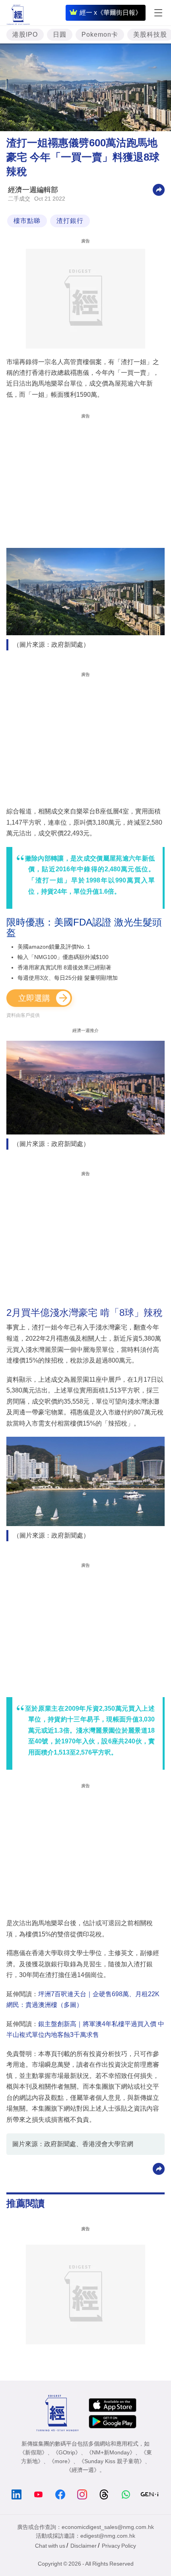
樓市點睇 (27, 221)
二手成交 (19, 199)
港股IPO (25, 34)
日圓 (60, 34)
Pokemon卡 (100, 34)
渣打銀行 (70, 221)
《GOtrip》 (67, 2452)
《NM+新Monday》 (111, 2452)
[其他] (159, 189)
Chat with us (50, 2546)
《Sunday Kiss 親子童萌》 (112, 2461)
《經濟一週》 (83, 2470)
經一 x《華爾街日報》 (111, 13)
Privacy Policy (119, 2546)
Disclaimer (84, 2546)
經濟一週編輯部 (33, 190)
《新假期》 (33, 2452)
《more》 (61, 2461)
